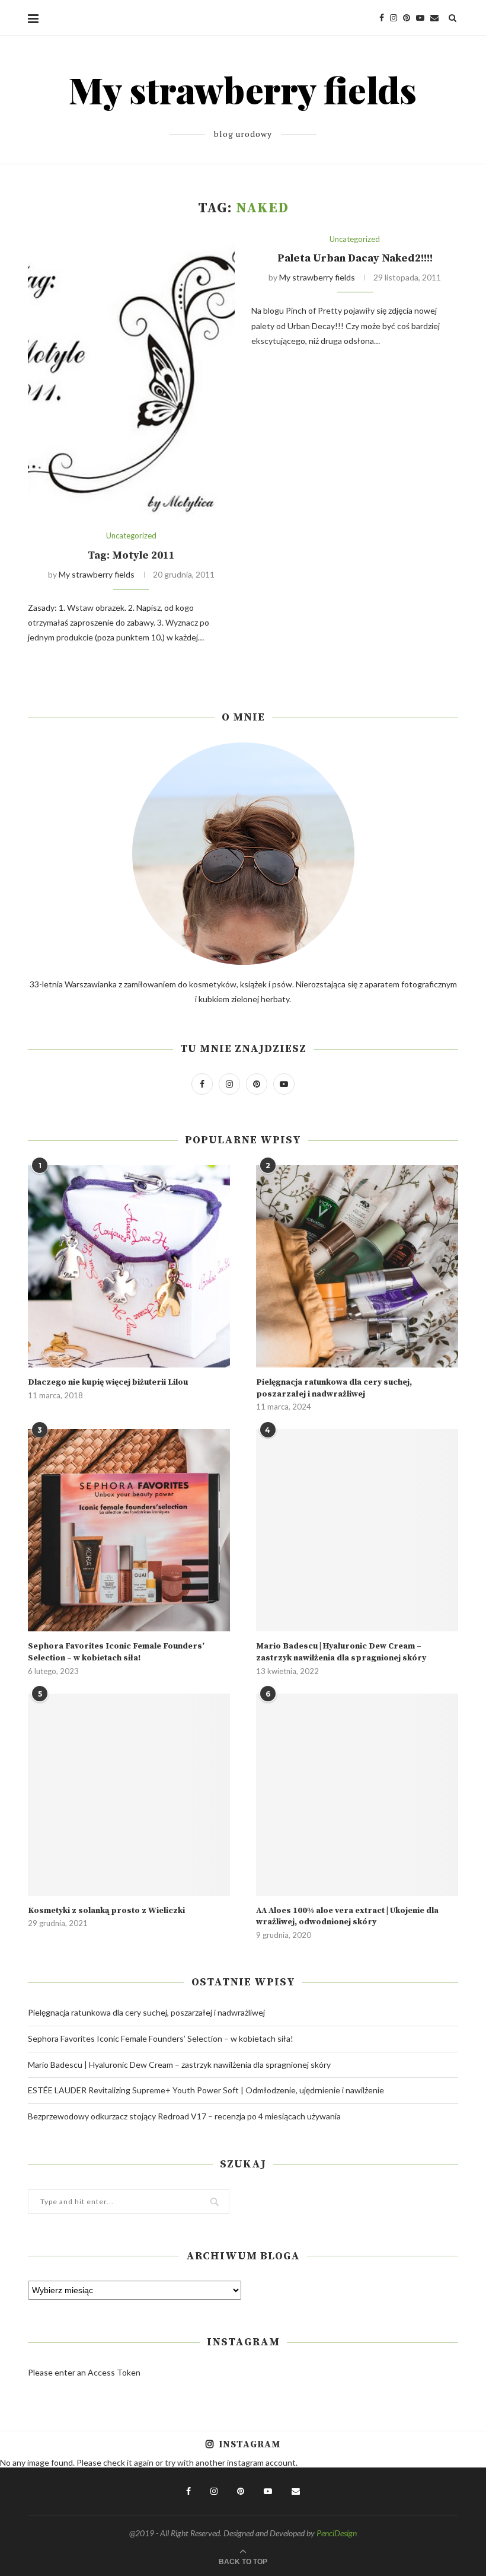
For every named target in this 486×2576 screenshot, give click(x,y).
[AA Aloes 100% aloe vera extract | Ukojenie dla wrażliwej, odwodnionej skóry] (357, 1795)
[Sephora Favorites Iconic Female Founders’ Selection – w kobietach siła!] (129, 1530)
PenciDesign (337, 2533)
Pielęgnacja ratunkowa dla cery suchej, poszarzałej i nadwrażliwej (334, 1388)
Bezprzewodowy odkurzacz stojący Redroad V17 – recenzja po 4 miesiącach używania (184, 2116)
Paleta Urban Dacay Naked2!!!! (355, 258)
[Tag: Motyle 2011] (131, 375)
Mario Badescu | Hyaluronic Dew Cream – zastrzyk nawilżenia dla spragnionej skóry (341, 1652)
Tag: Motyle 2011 (131, 555)
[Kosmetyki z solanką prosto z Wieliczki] (129, 1795)
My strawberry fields (97, 574)
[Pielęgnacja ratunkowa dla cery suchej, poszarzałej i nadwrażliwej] (357, 1266)
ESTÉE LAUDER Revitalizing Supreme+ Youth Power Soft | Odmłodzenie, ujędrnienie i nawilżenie (206, 2090)
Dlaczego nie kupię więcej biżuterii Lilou (108, 1382)
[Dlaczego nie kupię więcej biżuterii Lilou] (129, 1266)
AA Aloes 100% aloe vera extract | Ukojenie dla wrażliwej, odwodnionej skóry (347, 1917)
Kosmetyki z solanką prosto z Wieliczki (106, 1911)
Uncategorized (131, 536)
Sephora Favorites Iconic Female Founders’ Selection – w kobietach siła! (116, 1652)
